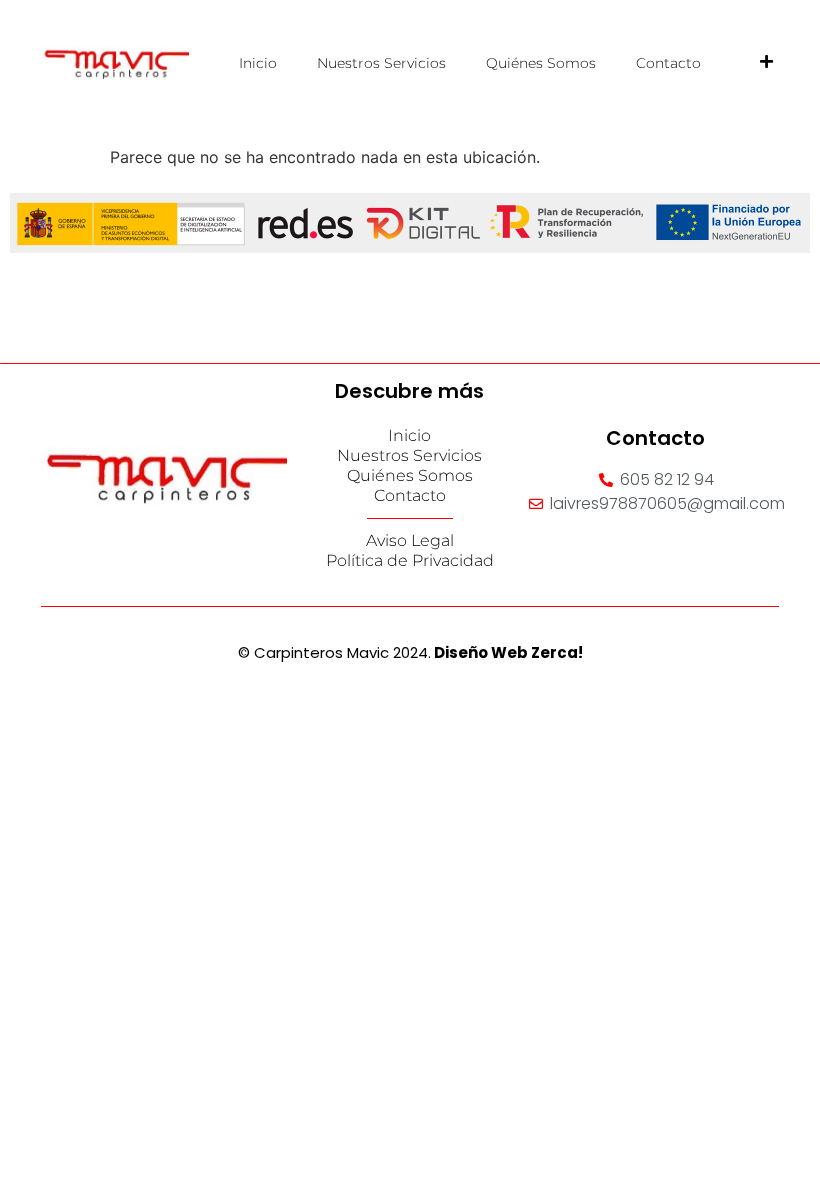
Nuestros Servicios (381, 63)
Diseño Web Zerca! (508, 652)
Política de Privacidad (410, 560)
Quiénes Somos (541, 63)
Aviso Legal (410, 540)
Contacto (668, 63)
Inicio (258, 63)
